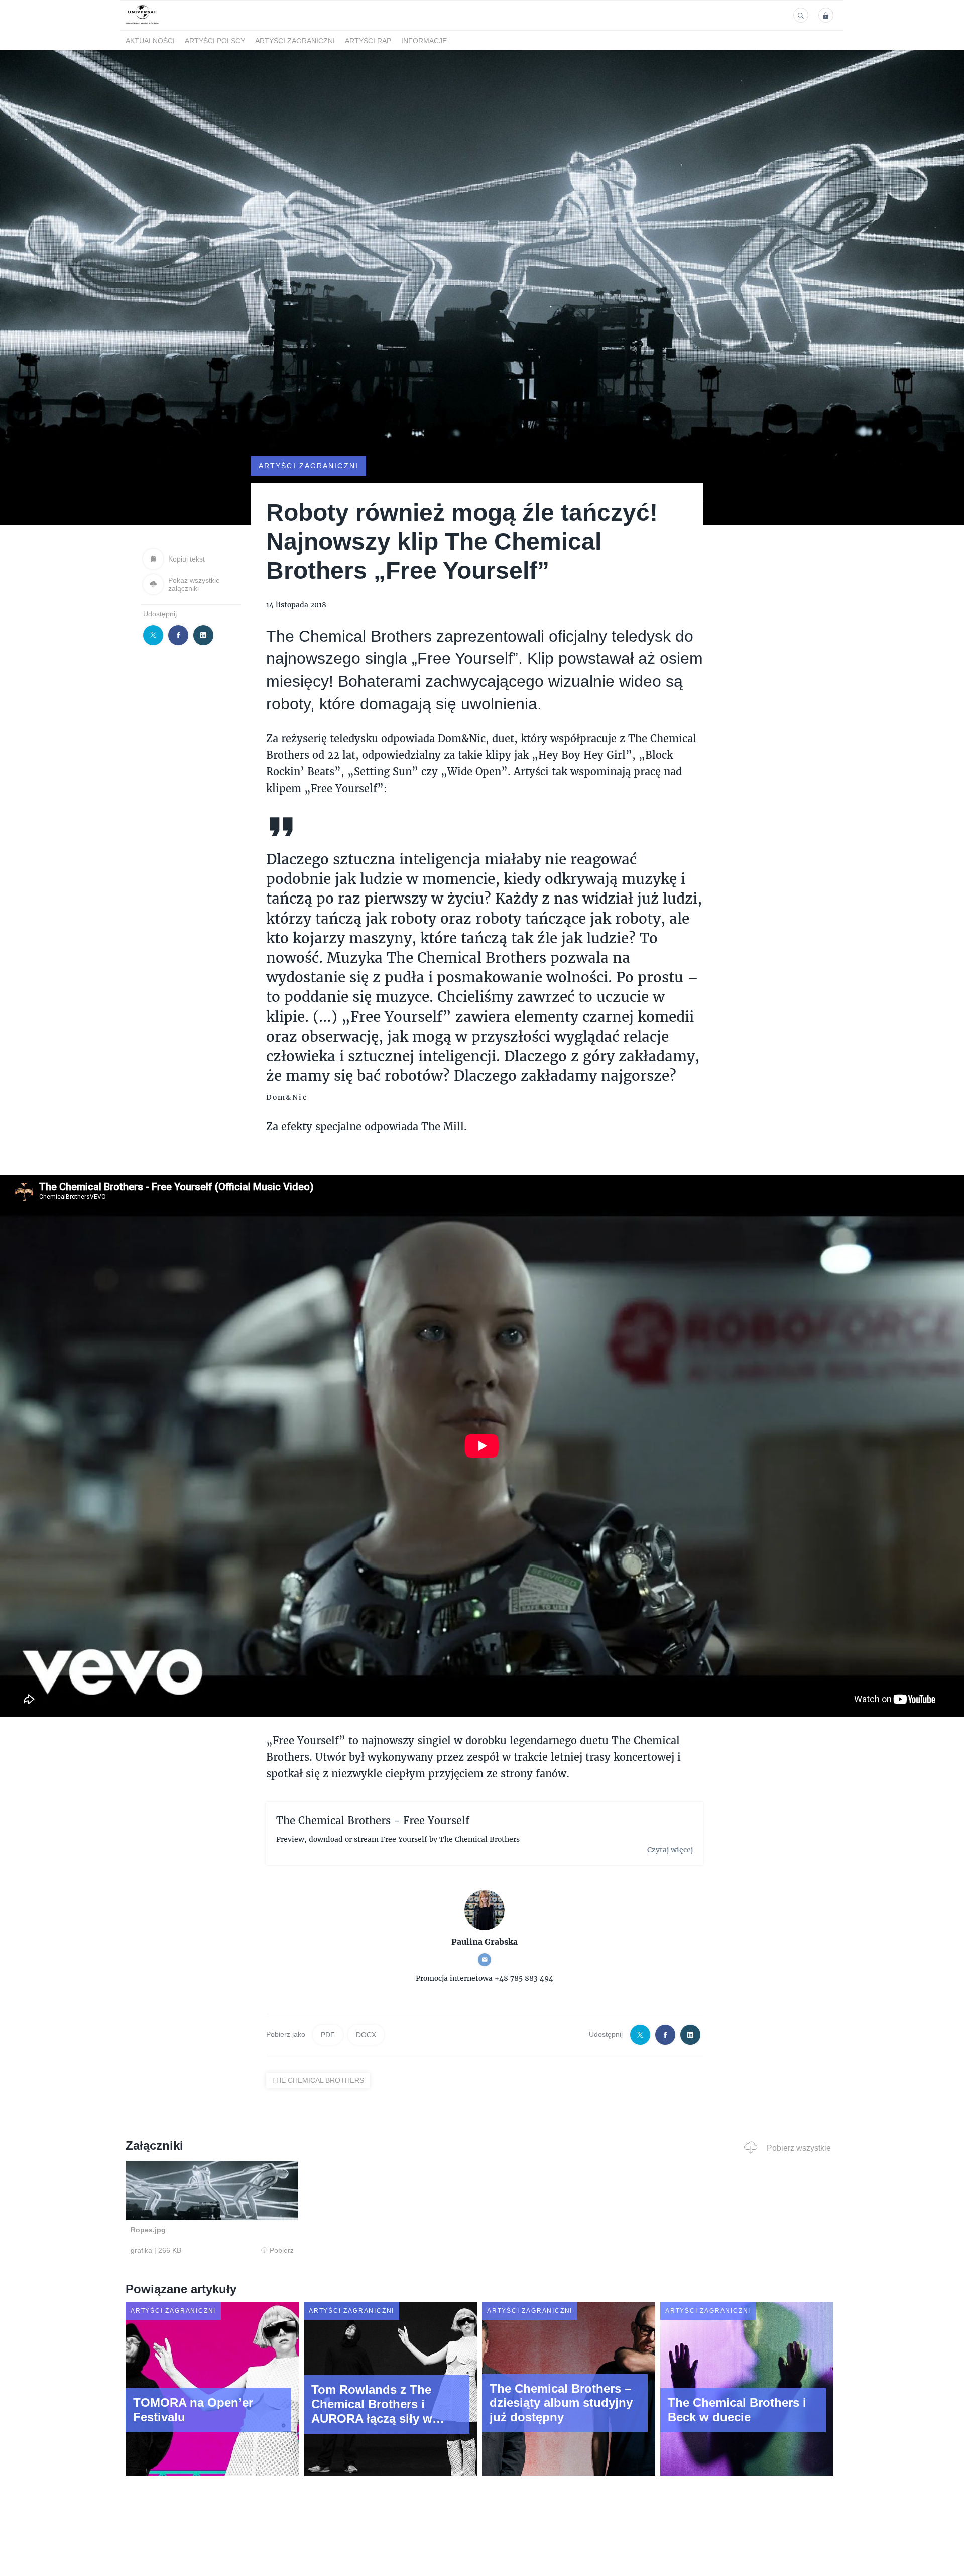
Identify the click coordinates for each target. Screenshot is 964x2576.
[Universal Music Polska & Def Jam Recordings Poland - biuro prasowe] (142, 24)
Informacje (424, 41)
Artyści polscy (215, 41)
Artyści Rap (368, 41)
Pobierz (282, 2250)
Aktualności (150, 41)
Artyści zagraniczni (295, 41)
